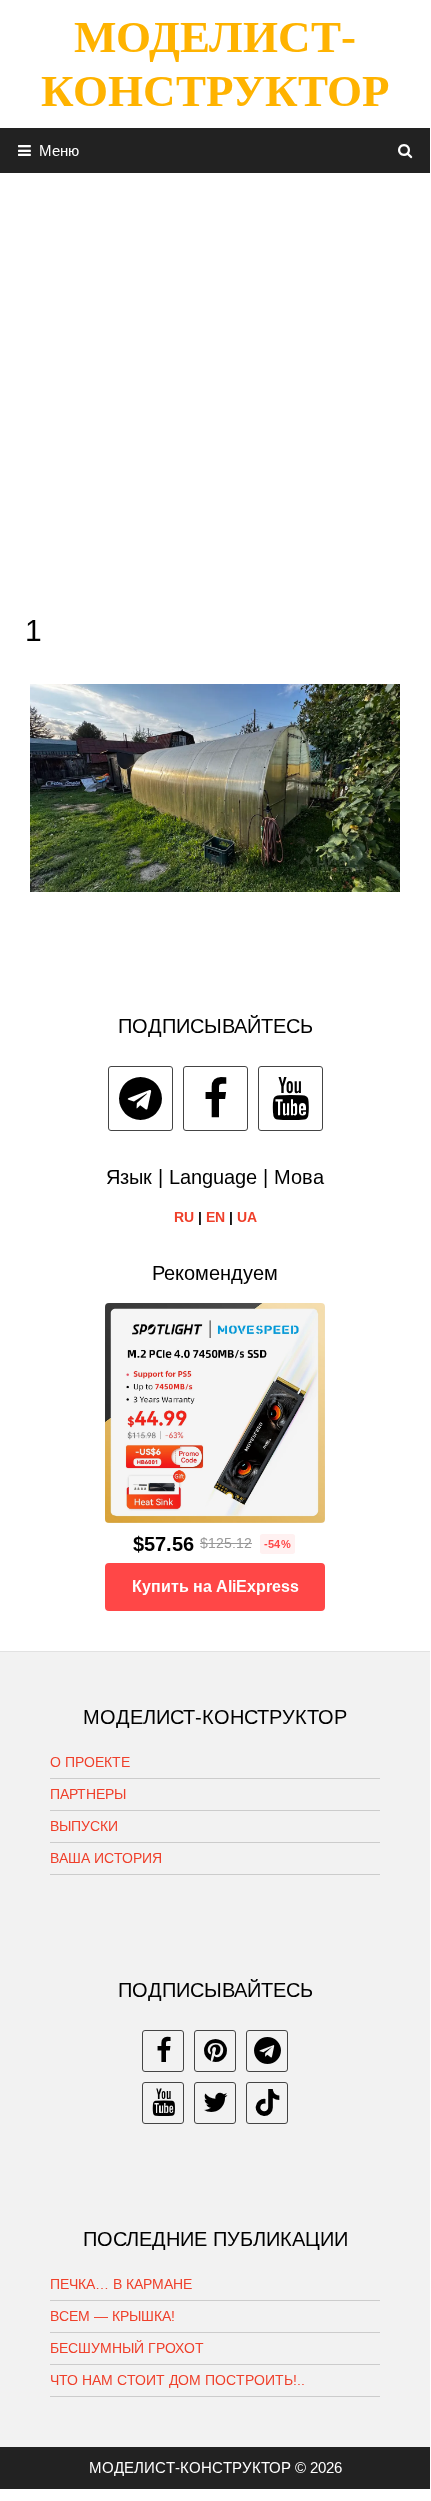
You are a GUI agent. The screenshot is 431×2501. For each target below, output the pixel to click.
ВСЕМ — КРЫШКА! (112, 2316)
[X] (215, 2103)
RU (184, 1217)
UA (247, 1217)
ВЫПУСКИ (84, 1826)
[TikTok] (267, 2103)
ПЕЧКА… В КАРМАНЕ (121, 2284)
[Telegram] (140, 1098)
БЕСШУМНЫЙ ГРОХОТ (127, 2348)
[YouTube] (290, 1098)
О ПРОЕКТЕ (90, 1762)
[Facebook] (215, 1098)
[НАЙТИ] (405, 150)
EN (215, 1217)
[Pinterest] (215, 2051)
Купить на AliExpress (215, 1586)
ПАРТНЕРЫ (88, 1794)
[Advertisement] (215, 388)
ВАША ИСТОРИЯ (106, 1858)
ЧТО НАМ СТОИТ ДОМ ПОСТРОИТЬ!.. (177, 2380)
